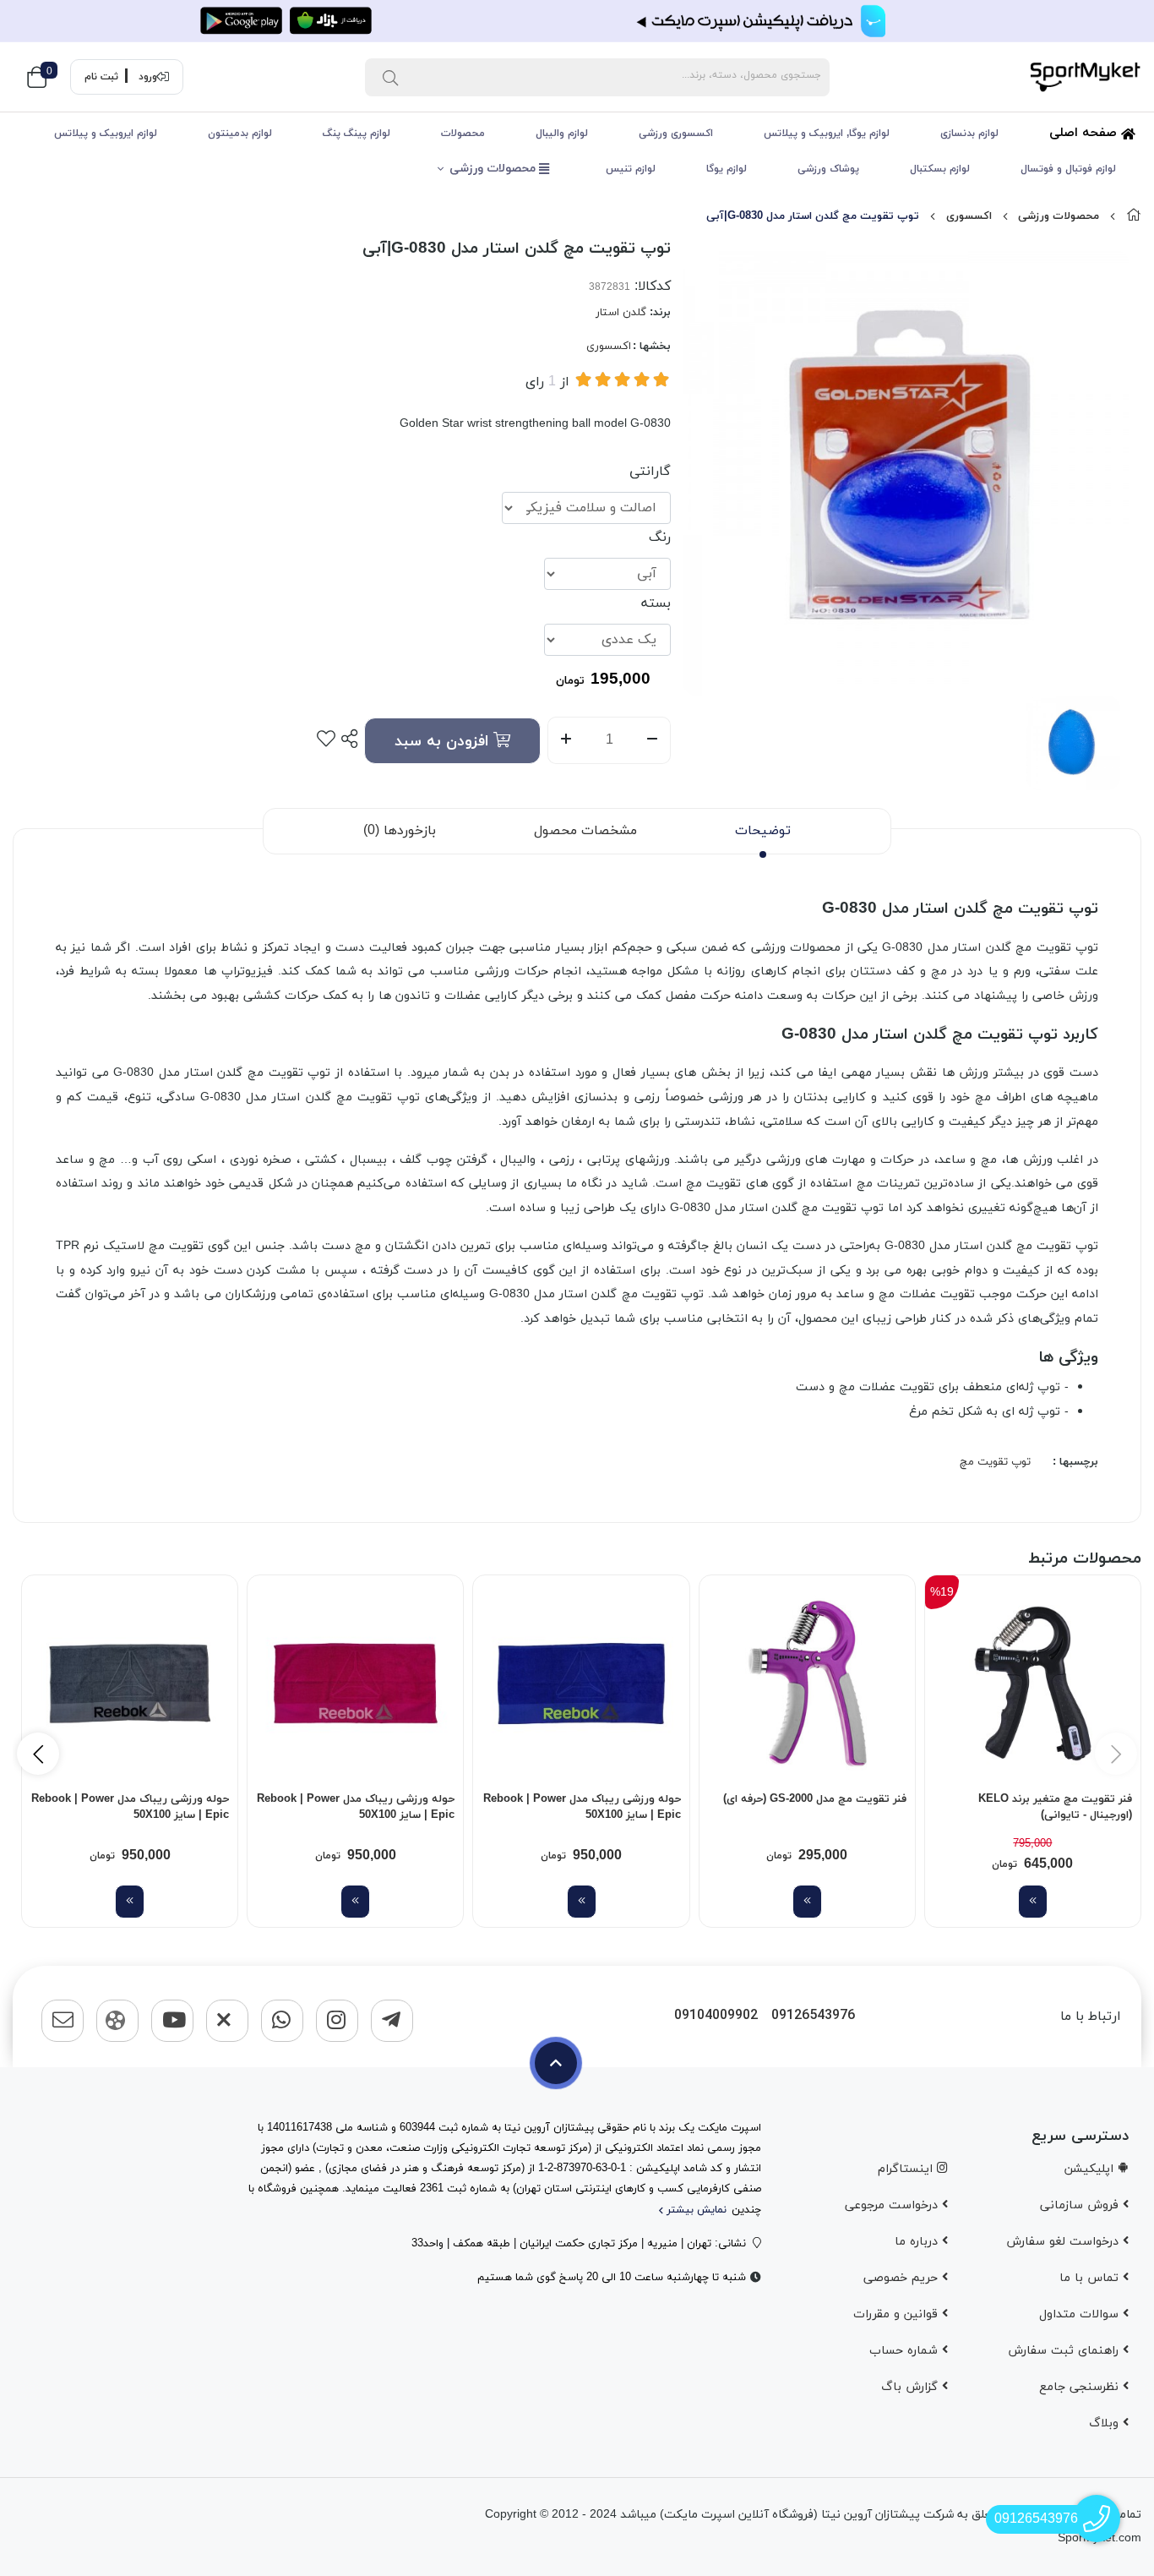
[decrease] (653, 740)
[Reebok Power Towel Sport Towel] (581, 1683)
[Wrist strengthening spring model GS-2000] (807, 1683)
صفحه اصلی (1085, 133)
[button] (38, 1754)
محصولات (463, 134)
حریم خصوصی (903, 2278)
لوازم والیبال (562, 134)
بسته (656, 603)
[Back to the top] (556, 2063)
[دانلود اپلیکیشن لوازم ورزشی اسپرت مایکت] (577, 21)
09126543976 (813, 2016)
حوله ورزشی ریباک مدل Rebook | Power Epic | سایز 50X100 (582, 1808)
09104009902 (716, 2016)
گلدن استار (621, 313)
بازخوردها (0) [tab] (400, 831)
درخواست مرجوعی (893, 2205)
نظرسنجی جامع (1081, 2387)
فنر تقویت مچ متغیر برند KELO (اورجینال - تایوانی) (1055, 1808)
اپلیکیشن (1091, 2169)
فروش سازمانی (1081, 2205)
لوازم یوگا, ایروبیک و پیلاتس (827, 134)
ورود (148, 77)
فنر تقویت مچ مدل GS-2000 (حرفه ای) (815, 1799)
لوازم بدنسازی (969, 134)
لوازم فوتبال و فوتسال (1068, 169)
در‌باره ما (918, 2242)
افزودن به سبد (444, 742)
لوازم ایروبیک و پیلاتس (106, 134)
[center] (390, 77)
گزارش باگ (912, 2387)
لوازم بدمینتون (240, 134)
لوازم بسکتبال (940, 169)
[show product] (1033, 1902)
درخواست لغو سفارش (1064, 2242)
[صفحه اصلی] (1134, 216)
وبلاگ (1106, 2423)
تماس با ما (1091, 2278)
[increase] (566, 740)
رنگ (660, 538)
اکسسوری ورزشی (676, 134)
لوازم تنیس (631, 169)
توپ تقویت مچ (995, 1462)
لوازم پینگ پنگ (357, 134)
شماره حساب (906, 2351)
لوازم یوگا (727, 169)
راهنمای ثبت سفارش (1065, 2351)
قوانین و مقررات (898, 2314)
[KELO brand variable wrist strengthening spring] (1033, 1683)
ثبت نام (101, 77)
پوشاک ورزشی (828, 169)
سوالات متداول (1081, 2314)
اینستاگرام (907, 2169)
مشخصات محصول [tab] (585, 831)
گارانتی (650, 472)
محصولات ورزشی (494, 169)
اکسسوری (969, 216)
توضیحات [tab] (763, 831)
